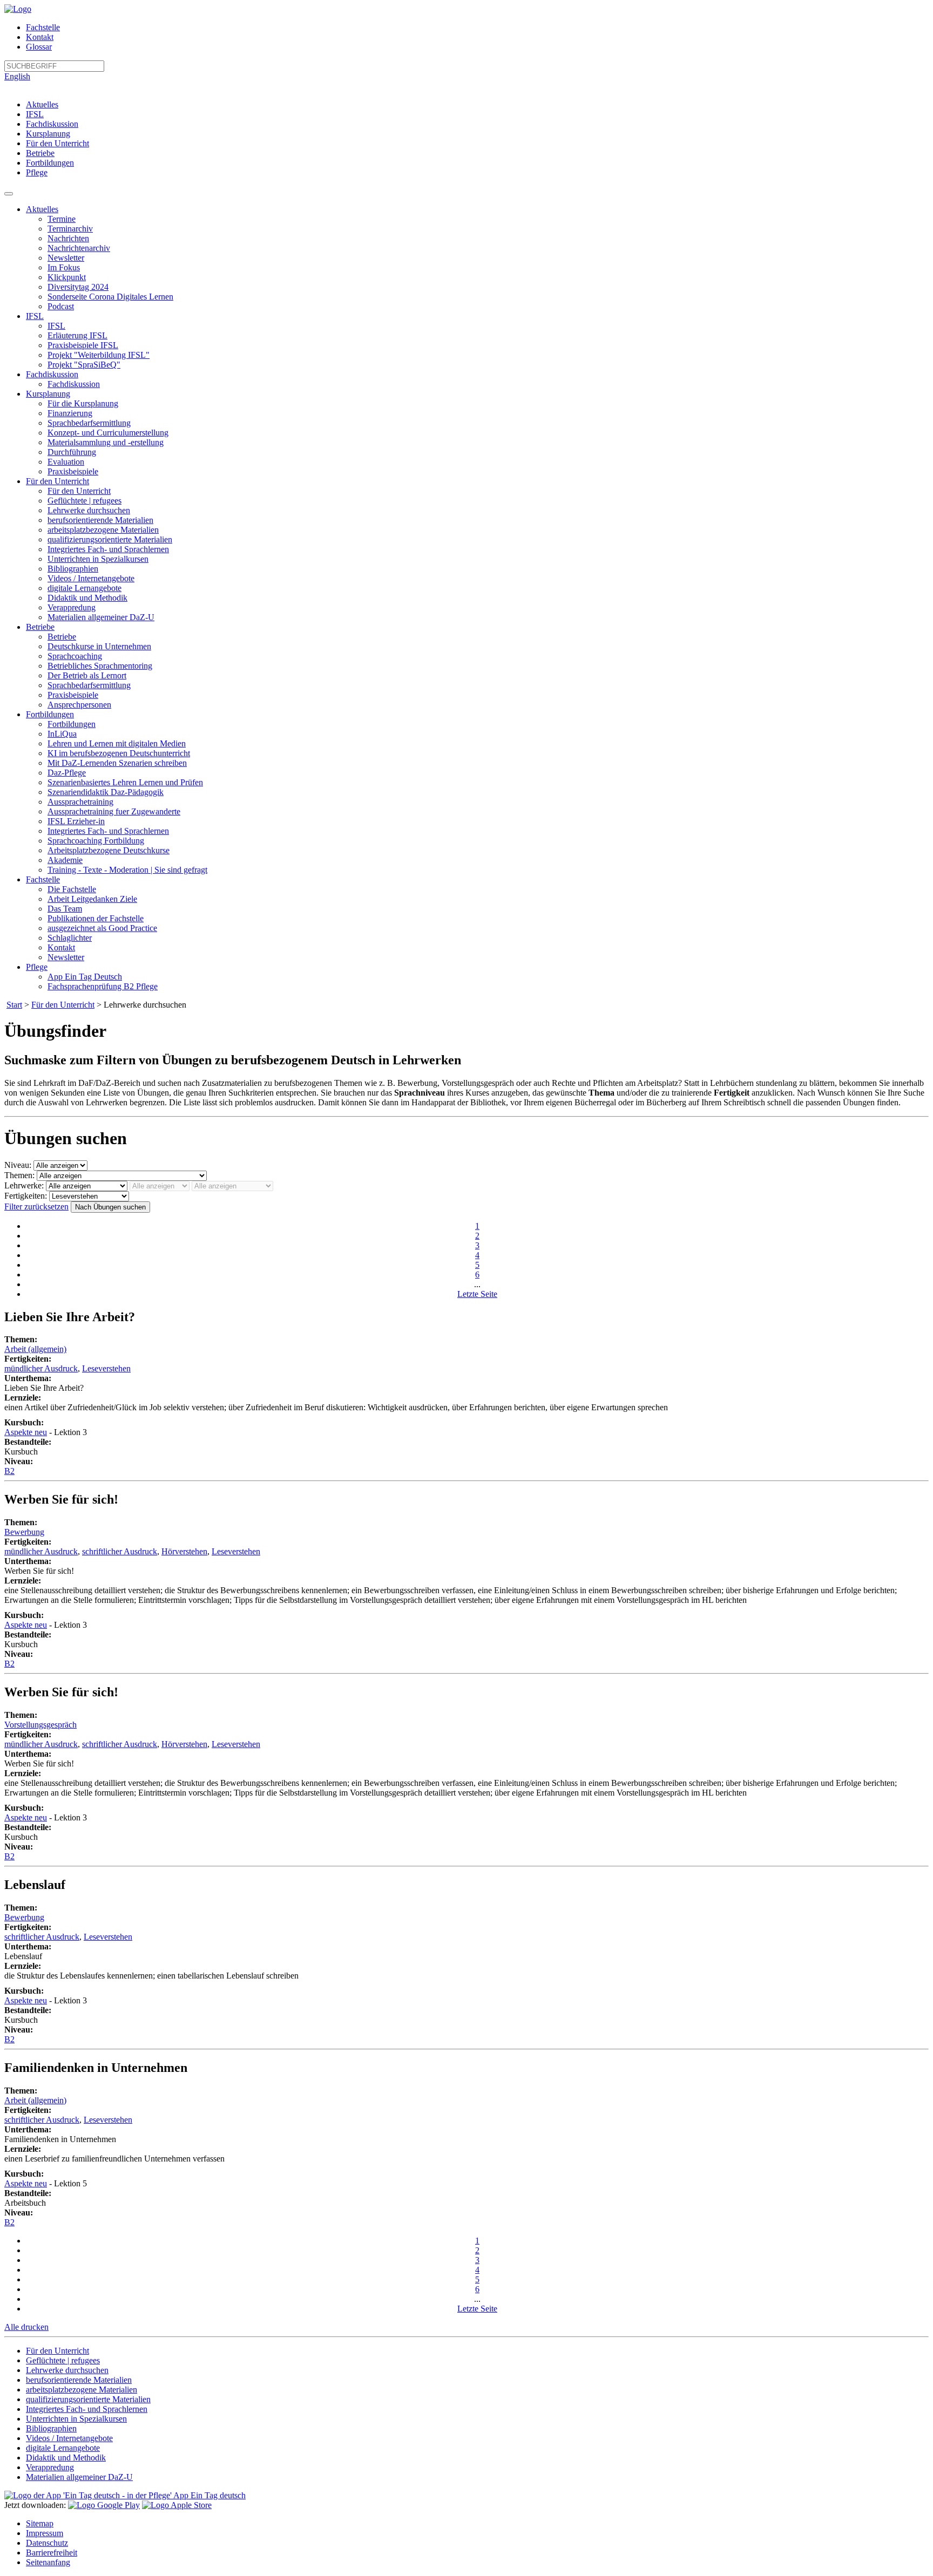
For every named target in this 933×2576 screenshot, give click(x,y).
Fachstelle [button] (43, 879)
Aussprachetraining (80, 802)
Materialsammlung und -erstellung (106, 442)
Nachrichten (68, 238)
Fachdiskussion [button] (52, 374)
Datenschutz (47, 2543)
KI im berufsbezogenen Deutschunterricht (119, 753)
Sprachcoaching (75, 656)
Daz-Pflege (67, 773)
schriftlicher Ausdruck (120, 1551)
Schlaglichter (70, 938)
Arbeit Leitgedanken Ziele (92, 899)
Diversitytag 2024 (78, 287)
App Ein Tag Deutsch (85, 977)
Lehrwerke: (24, 1185)
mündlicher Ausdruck (41, 1368)
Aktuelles (42, 104)
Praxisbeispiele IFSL (83, 345)
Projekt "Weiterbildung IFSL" (99, 355)
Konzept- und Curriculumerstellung (108, 433)
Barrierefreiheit (52, 2553)
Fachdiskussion (52, 124)
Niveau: (18, 1165)
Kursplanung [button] (48, 394)
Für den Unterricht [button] (58, 481)
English (17, 76)
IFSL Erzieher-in (76, 821)
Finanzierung (70, 413)
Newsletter (66, 258)
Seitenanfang (48, 2562)
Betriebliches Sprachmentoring (100, 666)
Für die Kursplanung (83, 403)
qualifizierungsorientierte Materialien (110, 539)
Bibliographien (73, 569)
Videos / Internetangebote (91, 578)
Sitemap (40, 2523)
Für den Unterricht (58, 143)
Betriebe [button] (40, 627)
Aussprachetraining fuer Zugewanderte (114, 811)
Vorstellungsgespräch (40, 1725)
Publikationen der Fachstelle (96, 918)
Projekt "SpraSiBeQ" (84, 365)
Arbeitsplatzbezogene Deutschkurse (109, 850)
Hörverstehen (184, 1551)
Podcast (61, 306)
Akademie (65, 860)
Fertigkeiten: (26, 1196)
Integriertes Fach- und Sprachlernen (108, 549)
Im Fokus (64, 267)
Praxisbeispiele (73, 471)
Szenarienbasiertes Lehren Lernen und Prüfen (125, 782)
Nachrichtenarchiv (79, 248)
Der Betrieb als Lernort (87, 675)
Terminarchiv (70, 229)
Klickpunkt (67, 277)
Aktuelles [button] (42, 209)
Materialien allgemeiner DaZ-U (101, 617)
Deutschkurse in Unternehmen (99, 646)
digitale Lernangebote (84, 588)
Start (14, 1005)
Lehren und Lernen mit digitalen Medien (117, 743)
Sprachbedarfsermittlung (89, 423)
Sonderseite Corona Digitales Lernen (110, 297)
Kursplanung (48, 134)
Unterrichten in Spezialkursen (98, 559)
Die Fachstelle (72, 889)
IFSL (35, 114)
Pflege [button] (37, 967)
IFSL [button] (35, 316)
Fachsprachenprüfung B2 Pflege (103, 986)
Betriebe (40, 153)
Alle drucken (26, 2327)
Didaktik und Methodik (87, 598)
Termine (62, 219)
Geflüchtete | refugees (84, 501)
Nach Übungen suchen (110, 1207)
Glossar (39, 47)
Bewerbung (24, 1532)
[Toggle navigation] (9, 194)
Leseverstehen (106, 1368)
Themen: (19, 1175)
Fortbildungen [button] (50, 714)
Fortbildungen (50, 163)
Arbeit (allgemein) (35, 1349)
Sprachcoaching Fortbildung (96, 841)
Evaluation (66, 462)
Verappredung (72, 607)
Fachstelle (43, 27)
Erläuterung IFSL (77, 335)
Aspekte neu (26, 1432)
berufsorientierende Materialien (100, 520)
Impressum (45, 2533)
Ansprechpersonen (79, 705)
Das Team (65, 909)
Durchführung (72, 452)
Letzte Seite (477, 1294)
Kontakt (40, 37)
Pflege (37, 172)
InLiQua (62, 734)
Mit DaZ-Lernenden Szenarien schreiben (117, 763)
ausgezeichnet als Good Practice (102, 928)
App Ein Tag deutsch (209, 2495)
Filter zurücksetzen (36, 1207)
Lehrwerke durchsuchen (89, 510)
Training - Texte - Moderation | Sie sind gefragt (127, 870)
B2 (9, 1471)
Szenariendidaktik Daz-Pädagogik (106, 792)
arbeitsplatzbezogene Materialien (103, 530)
